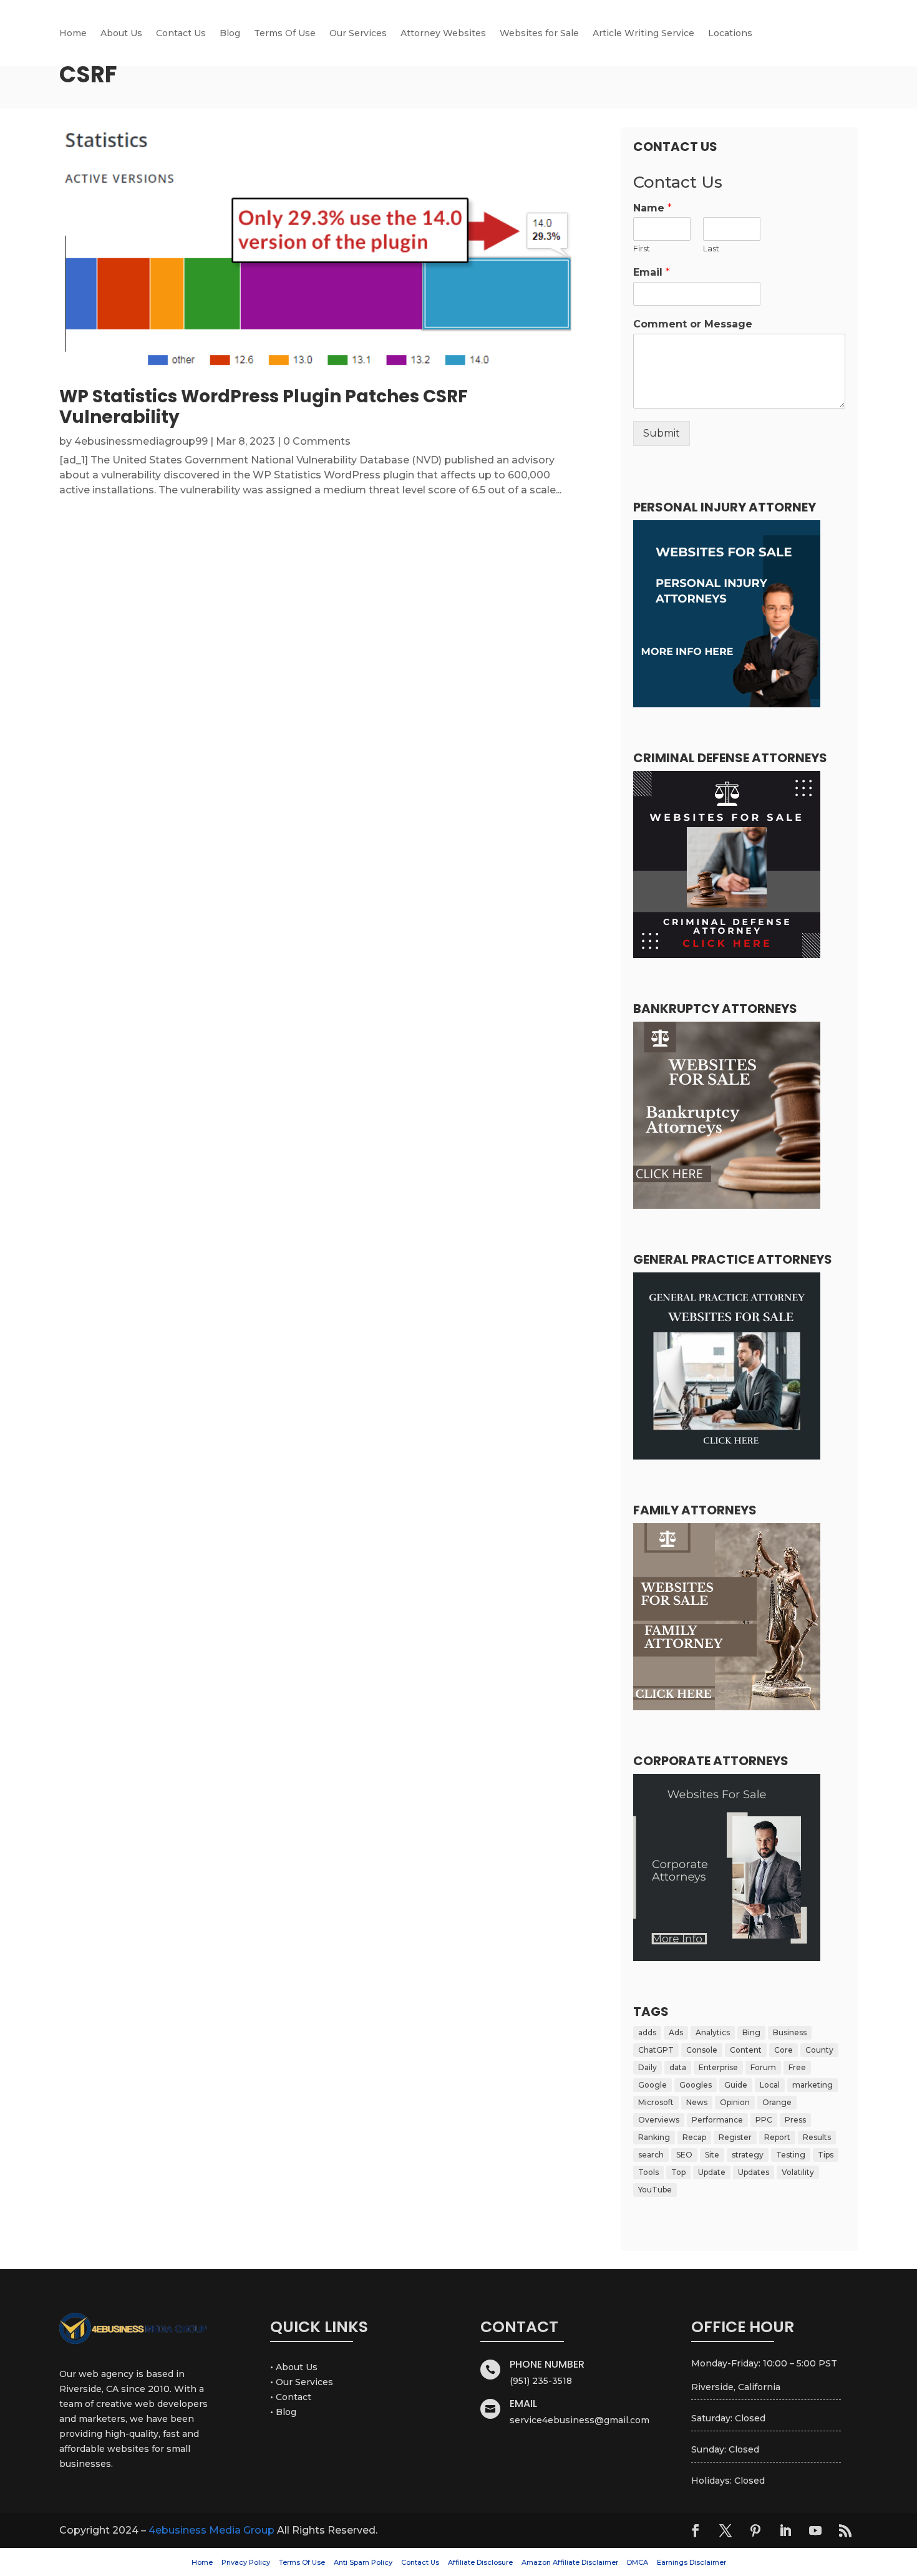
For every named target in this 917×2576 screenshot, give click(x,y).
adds (647, 2032)
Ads (676, 2032)
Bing (751, 2032)
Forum (763, 2067)
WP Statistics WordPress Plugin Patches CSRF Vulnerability (264, 407)
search (651, 2155)
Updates (754, 2172)
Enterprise (718, 2067)
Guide (736, 2085)
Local (770, 2085)
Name (653, 208)
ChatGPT (656, 2050)
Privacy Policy (246, 2562)
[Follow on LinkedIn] (785, 2530)
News (697, 2102)
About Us (121, 34)
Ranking (654, 2137)
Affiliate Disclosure (480, 2562)
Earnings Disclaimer (691, 2562)
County (819, 2050)
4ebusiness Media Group (211, 2530)
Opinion (735, 2102)
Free (797, 2067)
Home (73, 34)
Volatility (798, 2172)
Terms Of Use (285, 34)
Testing (791, 2155)
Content (746, 2050)
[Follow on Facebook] (696, 2530)
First (642, 248)
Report (777, 2137)
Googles (696, 2085)
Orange (777, 2102)
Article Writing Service (643, 34)
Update (712, 2172)
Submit (662, 433)
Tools (648, 2172)
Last (711, 248)
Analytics (713, 2032)
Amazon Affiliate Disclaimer (570, 2562)
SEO (684, 2155)
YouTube (655, 2190)
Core (784, 2050)
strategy (748, 2155)
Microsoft (656, 2102)
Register (735, 2137)
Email (652, 272)
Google (653, 2085)
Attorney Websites (443, 34)
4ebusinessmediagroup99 (141, 441)
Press (795, 2120)
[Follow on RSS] (845, 2530)
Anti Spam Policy (363, 2562)
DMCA (638, 2562)
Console (702, 2050)
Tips (826, 2155)
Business (790, 2032)
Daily (648, 2067)
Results (817, 2137)
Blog (230, 34)
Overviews (659, 2120)
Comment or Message (693, 324)
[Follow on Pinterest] (755, 2530)
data (678, 2067)
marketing (813, 2085)
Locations (730, 34)
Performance (717, 2120)
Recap (694, 2137)
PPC (764, 2120)
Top (678, 2172)
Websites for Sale (539, 34)
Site (712, 2155)
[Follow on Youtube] (815, 2530)
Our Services (358, 34)
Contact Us (181, 34)
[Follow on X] (725, 2530)
